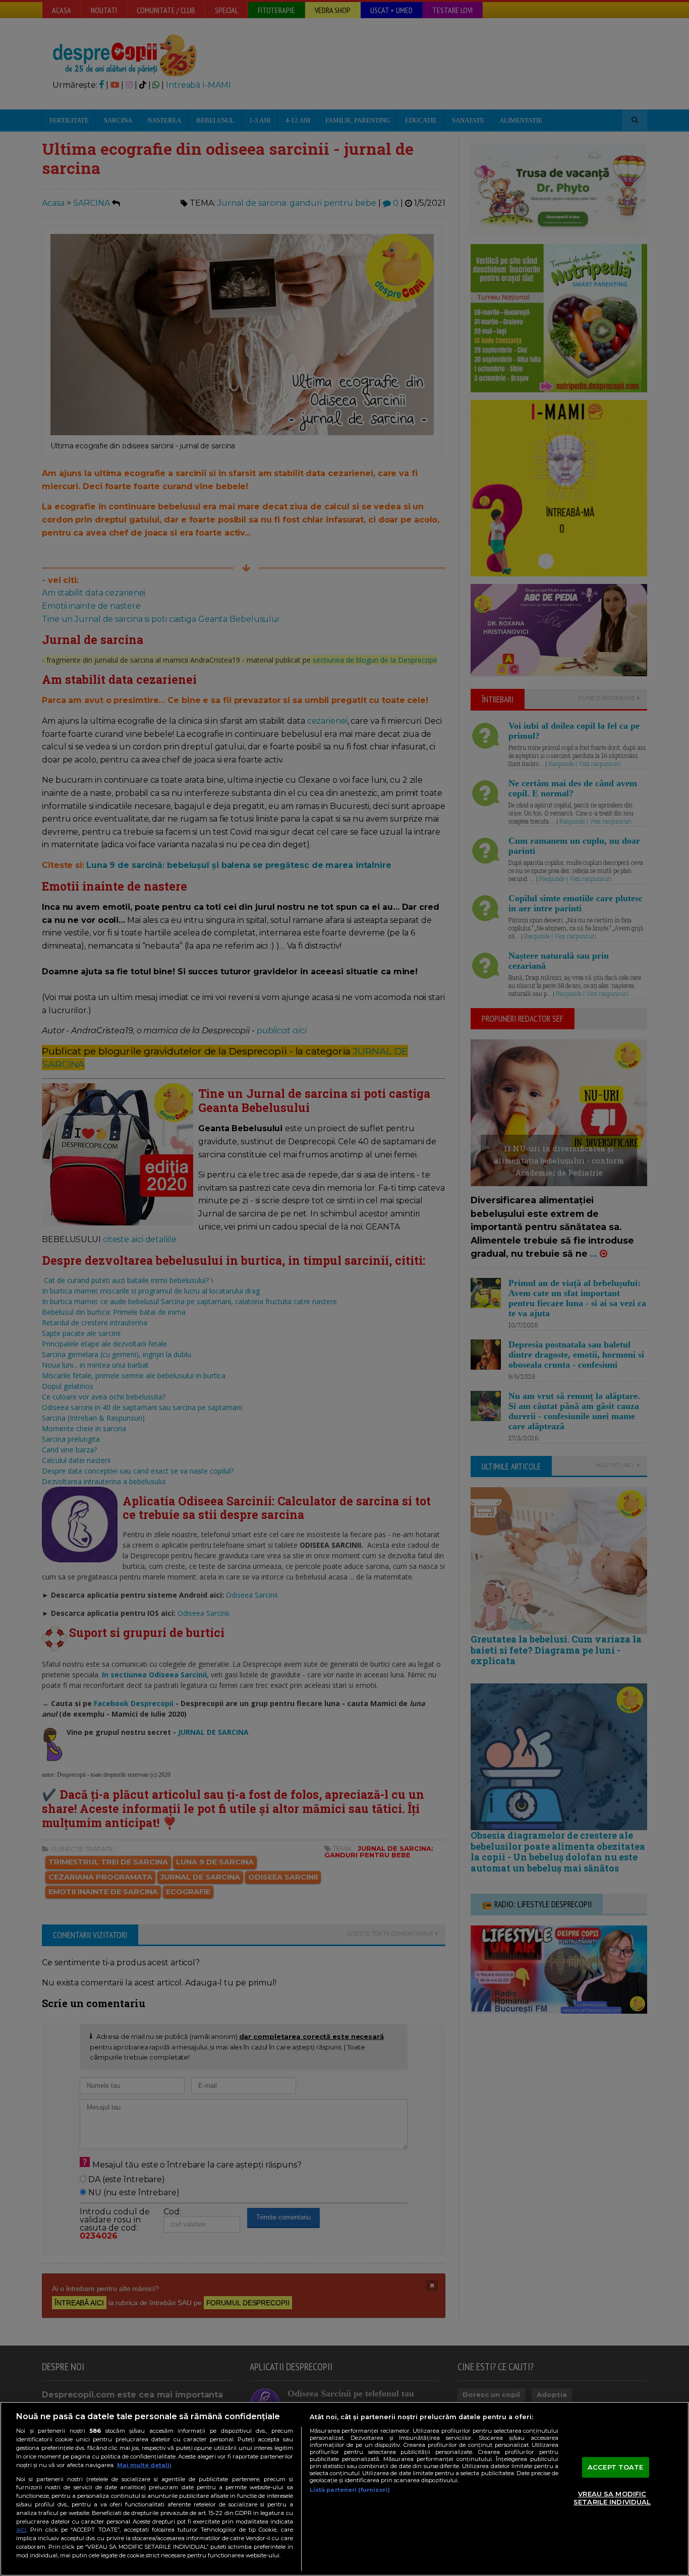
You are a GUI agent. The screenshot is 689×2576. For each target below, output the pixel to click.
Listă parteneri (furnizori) (350, 2490)
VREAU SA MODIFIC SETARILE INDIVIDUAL (612, 2498)
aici (21, 2529)
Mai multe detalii (144, 2465)
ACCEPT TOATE (616, 2467)
